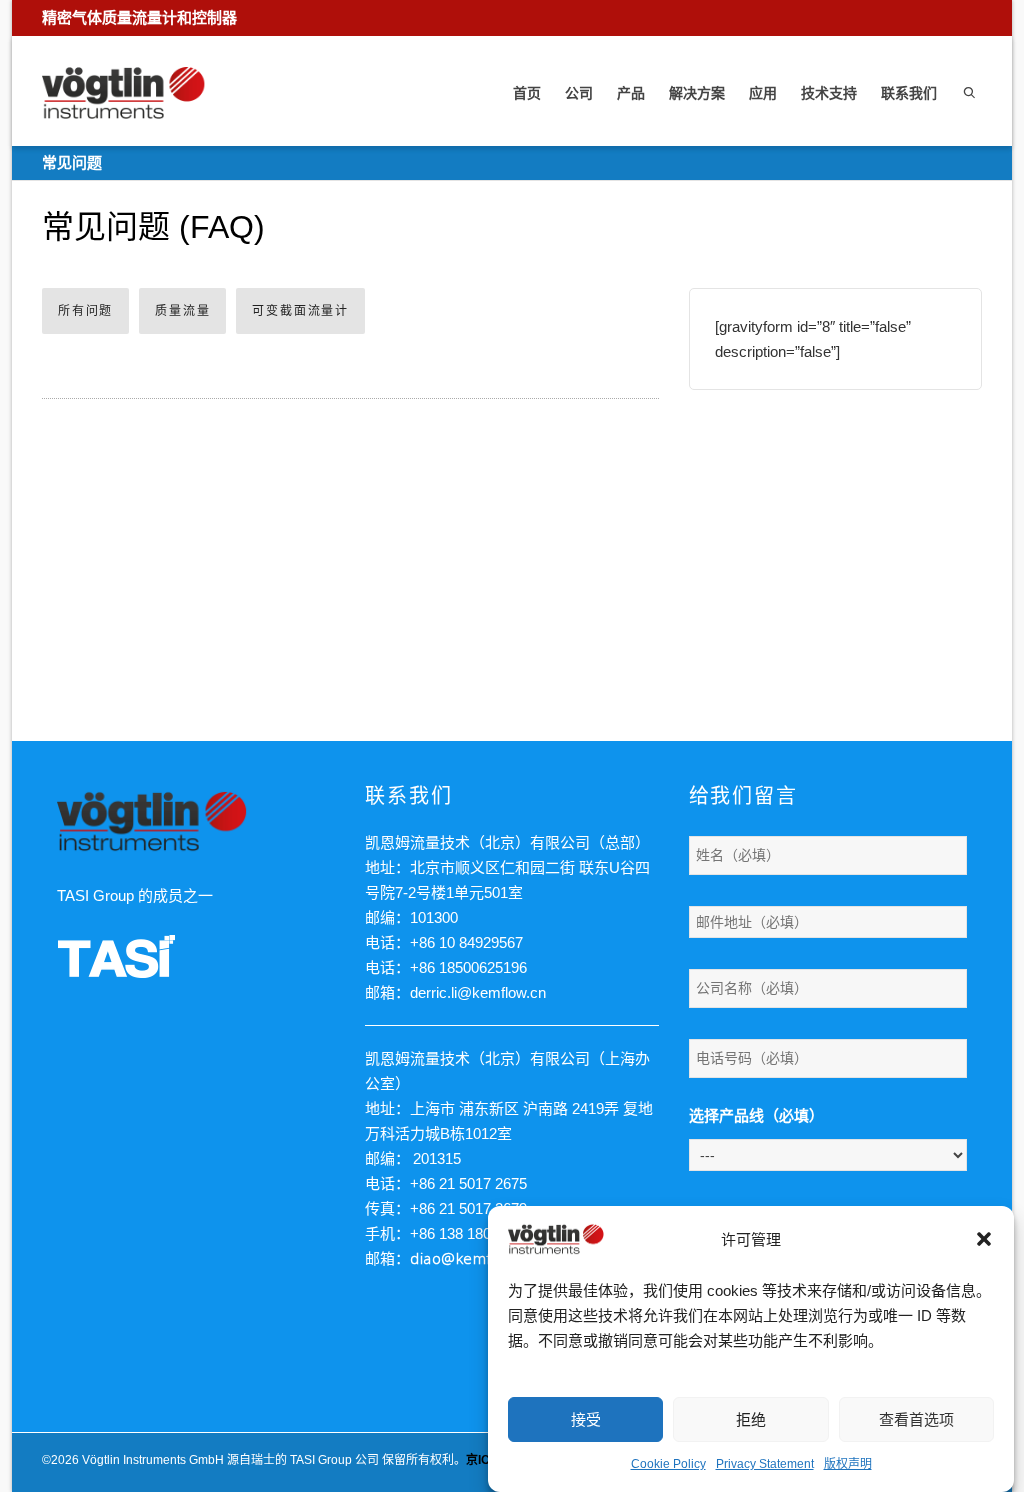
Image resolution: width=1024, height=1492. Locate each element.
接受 (586, 1419)
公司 (579, 93)
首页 (527, 93)
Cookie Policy (668, 1464)
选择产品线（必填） (756, 1115)
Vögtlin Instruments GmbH (153, 1460)
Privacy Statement (765, 1464)
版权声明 (848, 1464)
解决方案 (697, 93)
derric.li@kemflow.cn (478, 992)
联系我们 (909, 93)
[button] (984, 1239)
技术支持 (829, 93)
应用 (763, 93)
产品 (631, 93)
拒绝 (751, 1419)
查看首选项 (916, 1419)
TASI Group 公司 (334, 1460)
